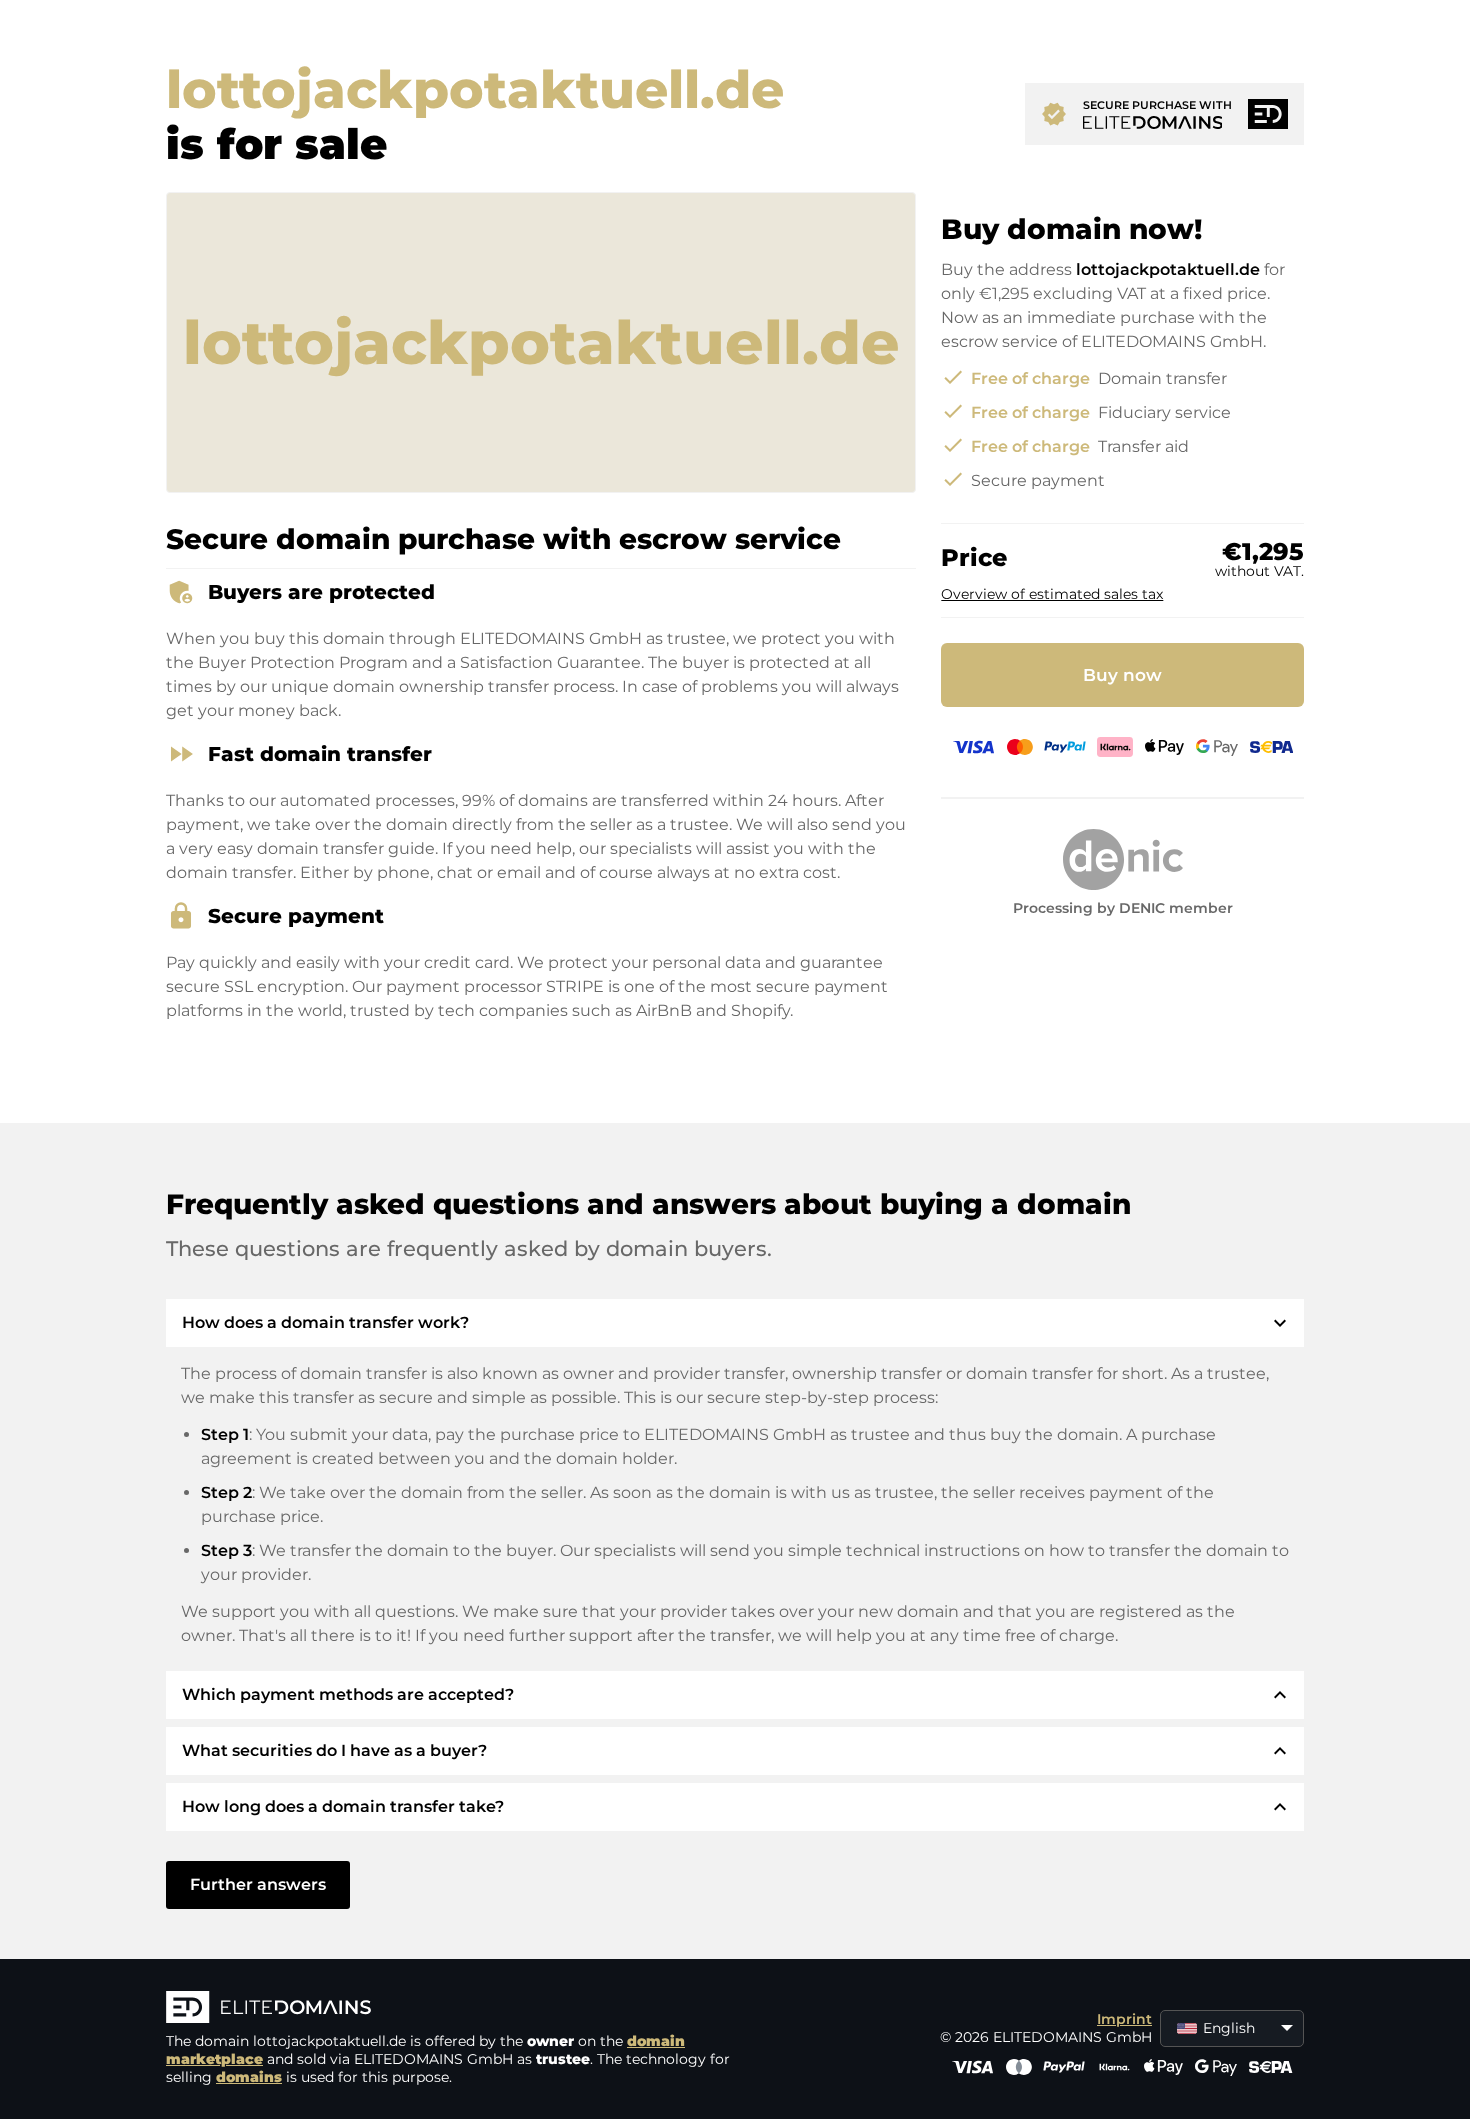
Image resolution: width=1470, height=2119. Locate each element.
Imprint (1124, 2019)
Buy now (1122, 675)
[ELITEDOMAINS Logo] (466, 2009)
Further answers (258, 1884)
